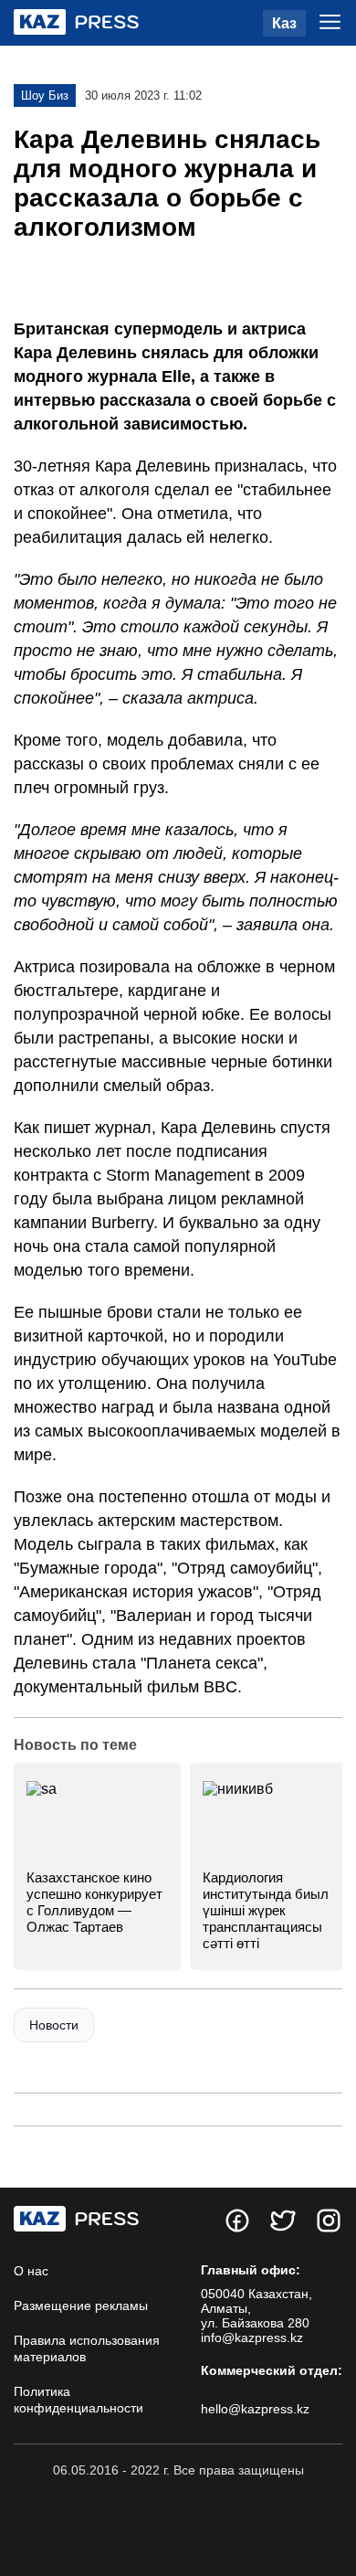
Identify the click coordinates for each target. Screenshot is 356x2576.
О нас (31, 2271)
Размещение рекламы (81, 2306)
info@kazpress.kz (252, 2337)
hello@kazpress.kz (255, 2409)
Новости (54, 2025)
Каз (284, 23)
